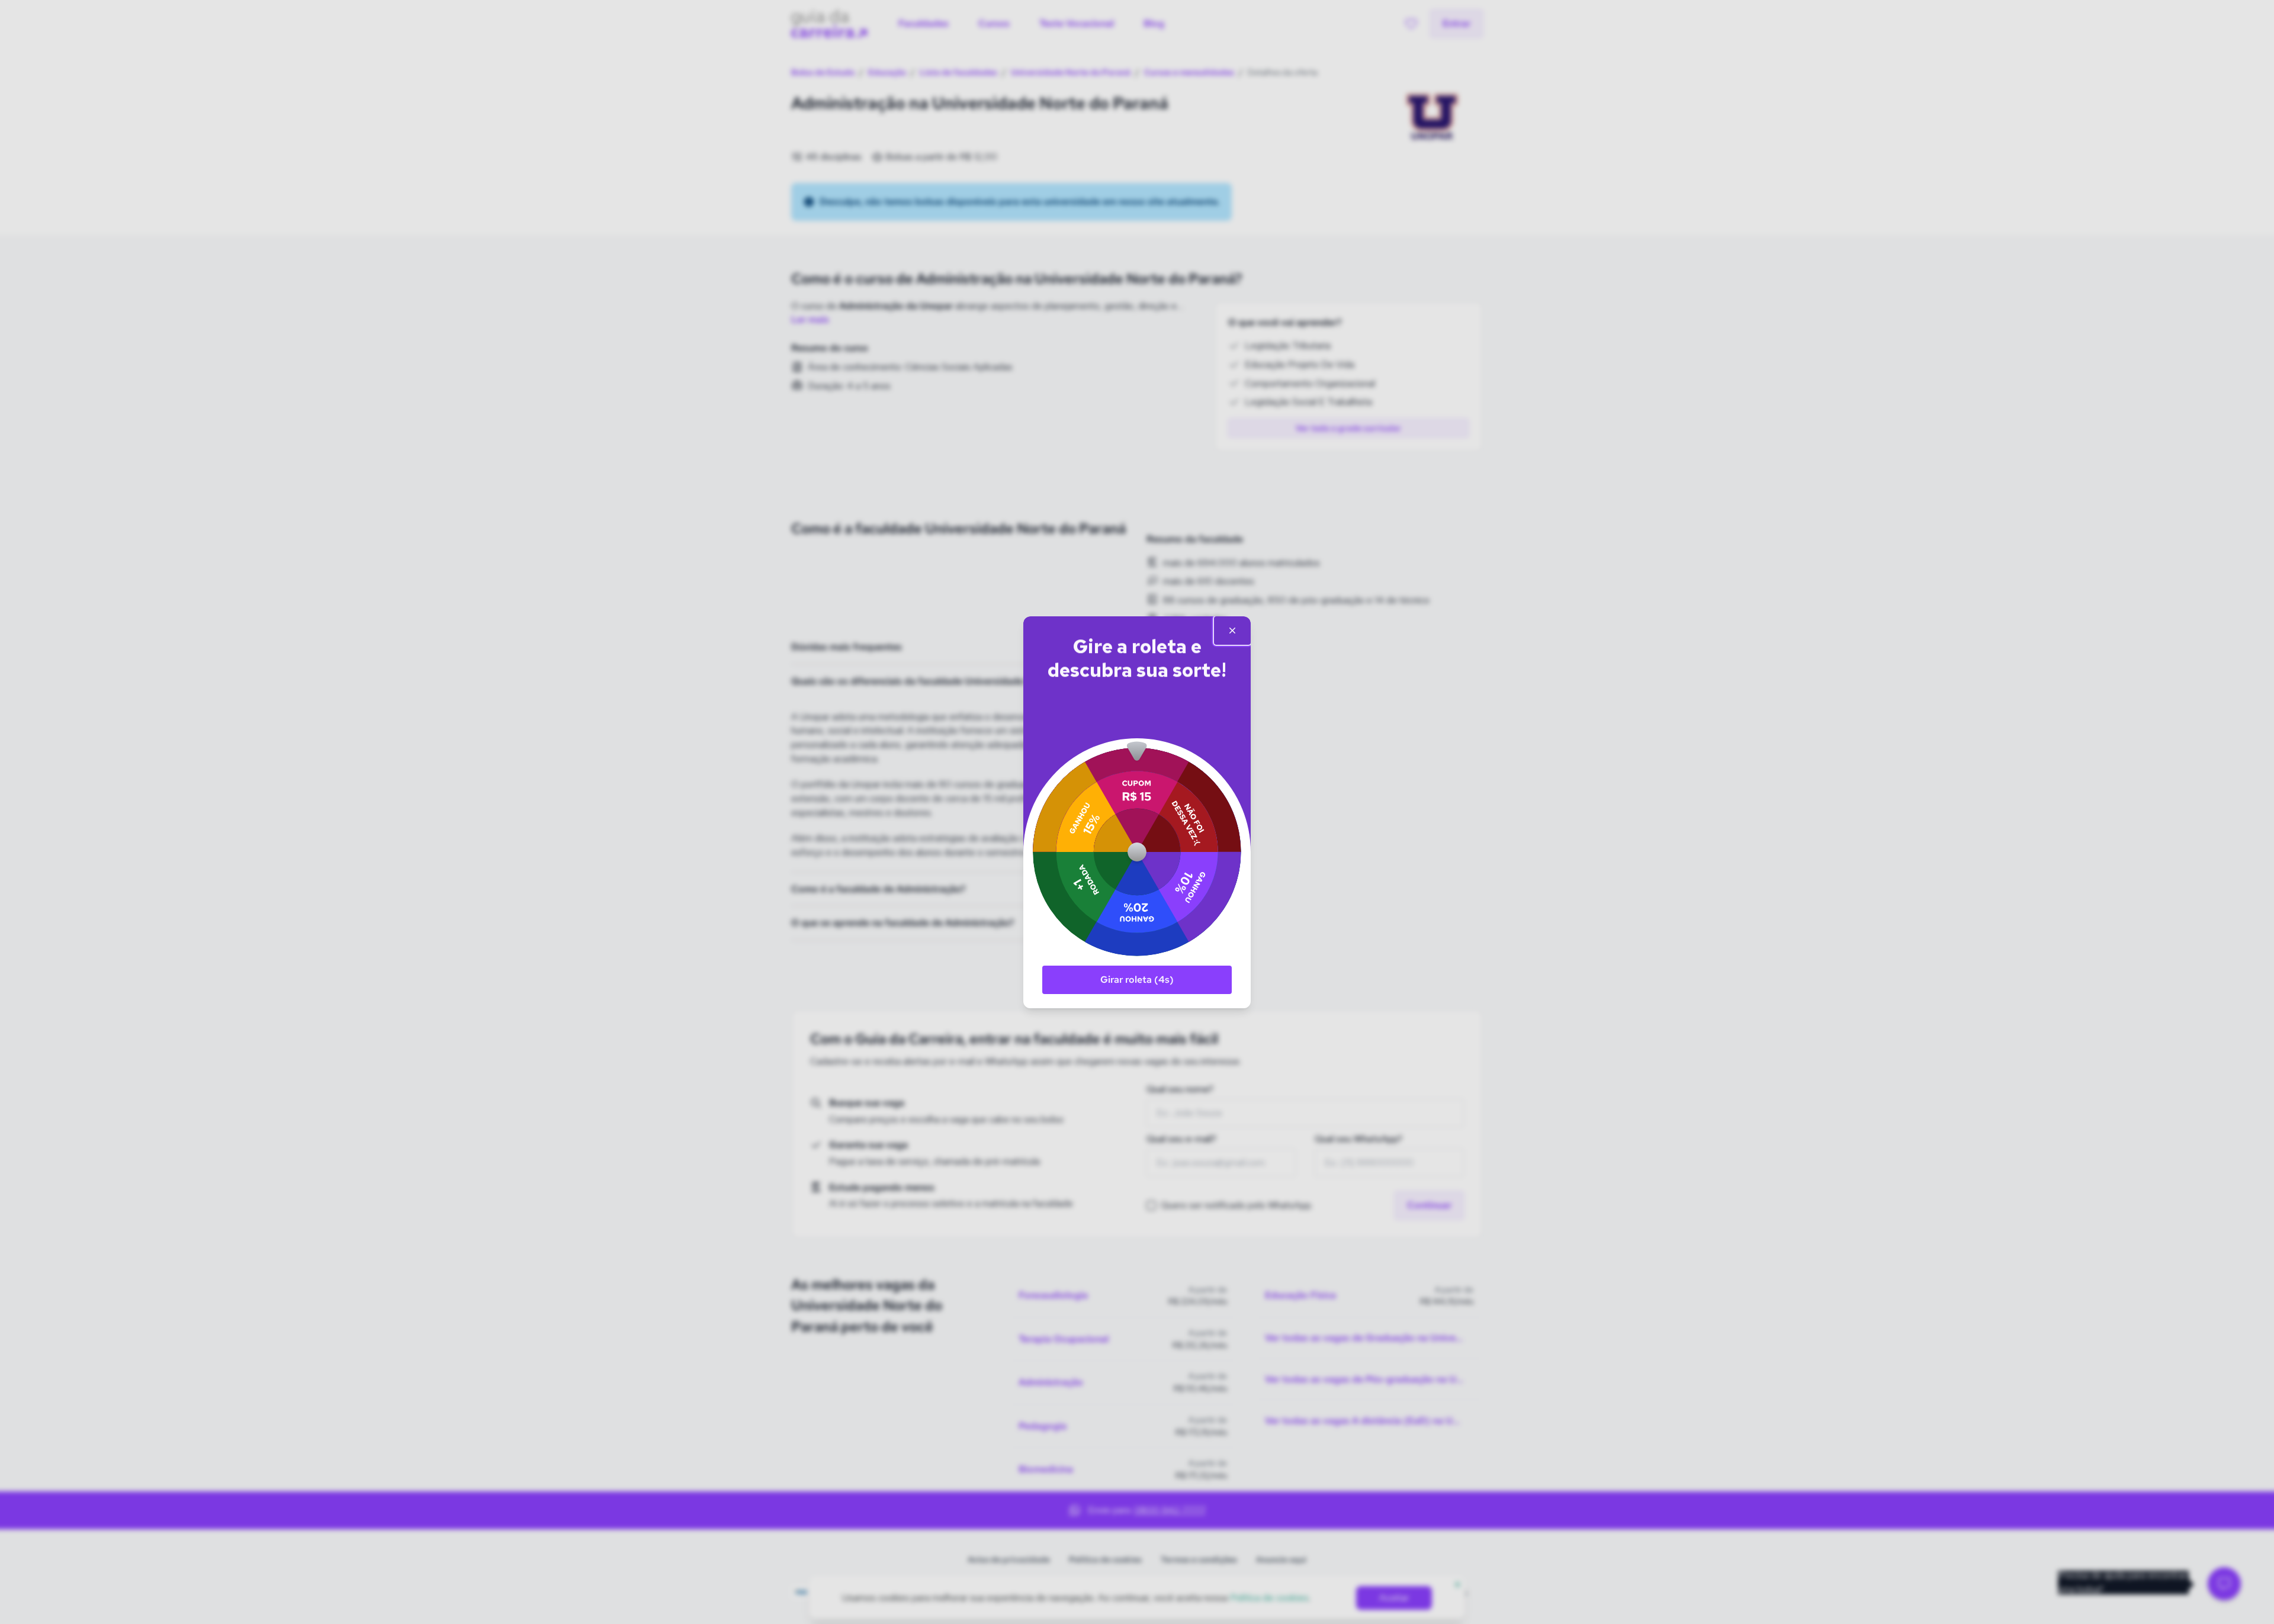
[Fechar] (1232, 631)
